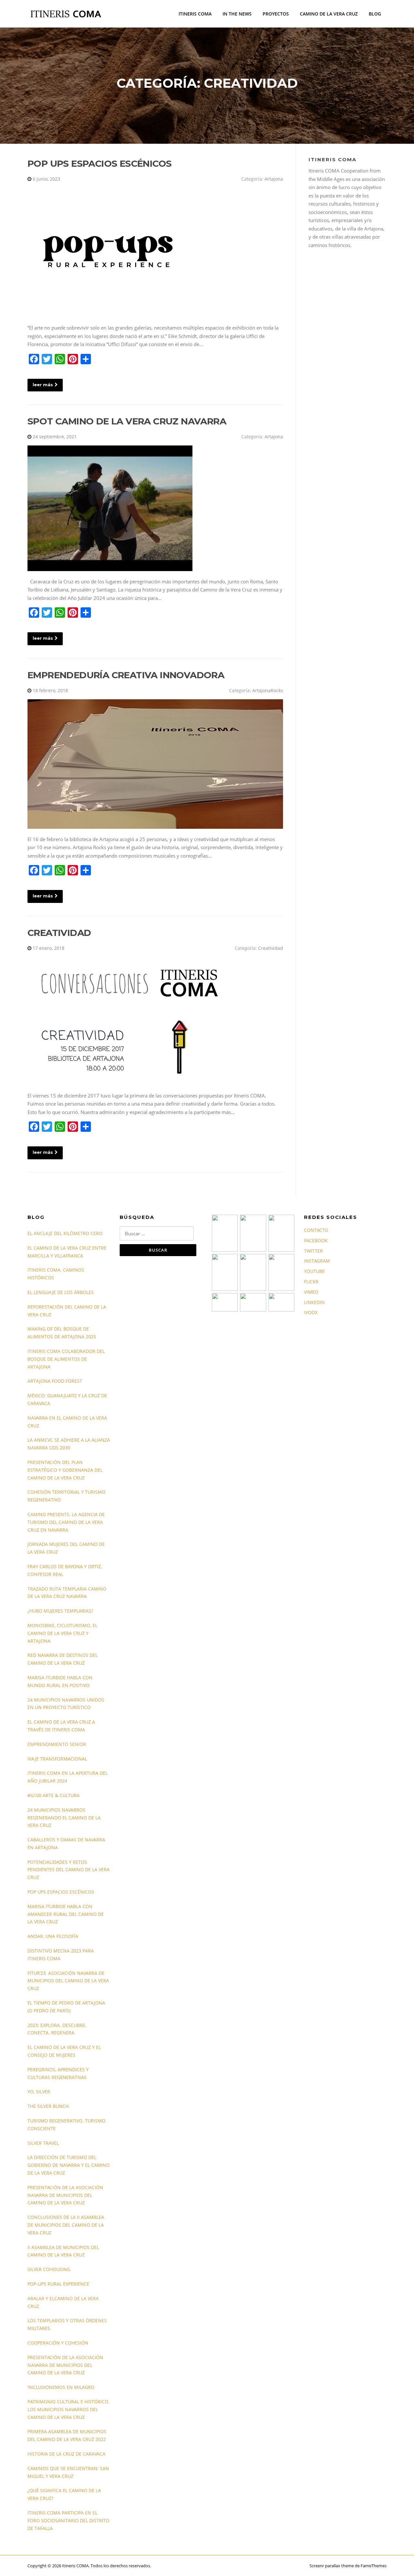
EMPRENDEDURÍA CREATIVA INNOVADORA (126, 675)
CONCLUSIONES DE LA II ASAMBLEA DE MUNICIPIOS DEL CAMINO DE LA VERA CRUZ (66, 2225)
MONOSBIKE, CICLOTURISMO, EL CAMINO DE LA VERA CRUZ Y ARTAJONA (62, 1633)
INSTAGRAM (317, 1261)
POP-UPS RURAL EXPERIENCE (58, 2284)
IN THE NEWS (237, 14)
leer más (43, 385)
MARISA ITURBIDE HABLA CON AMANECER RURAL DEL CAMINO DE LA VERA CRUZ (66, 1914)
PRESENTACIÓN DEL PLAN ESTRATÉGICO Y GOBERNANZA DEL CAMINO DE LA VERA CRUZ (65, 1470)
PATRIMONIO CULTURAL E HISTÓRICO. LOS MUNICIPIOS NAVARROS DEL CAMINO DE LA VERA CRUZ (69, 2409)
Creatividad (271, 948)
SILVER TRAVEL (43, 2143)
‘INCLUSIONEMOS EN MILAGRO (61, 2387)
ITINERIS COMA (195, 14)
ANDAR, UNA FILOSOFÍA (53, 1936)
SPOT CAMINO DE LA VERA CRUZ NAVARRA (127, 421)
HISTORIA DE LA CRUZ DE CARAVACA (66, 2454)
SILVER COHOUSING (49, 2269)
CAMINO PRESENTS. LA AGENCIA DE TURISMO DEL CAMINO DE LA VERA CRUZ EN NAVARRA (66, 1522)
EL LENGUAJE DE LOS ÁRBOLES (61, 1292)
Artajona (274, 179)
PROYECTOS (276, 14)
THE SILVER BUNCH (48, 2106)
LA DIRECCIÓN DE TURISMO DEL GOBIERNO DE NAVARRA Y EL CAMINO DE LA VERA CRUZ (69, 2165)
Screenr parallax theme (332, 2566)
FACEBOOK (316, 1240)
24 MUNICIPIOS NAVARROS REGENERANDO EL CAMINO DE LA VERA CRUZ (64, 1818)
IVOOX (311, 1312)
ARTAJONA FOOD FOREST (55, 1381)
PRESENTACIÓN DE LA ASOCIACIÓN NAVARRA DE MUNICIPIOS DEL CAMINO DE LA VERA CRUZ (65, 2195)
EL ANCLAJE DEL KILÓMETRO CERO (65, 1233)
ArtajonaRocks (268, 690)
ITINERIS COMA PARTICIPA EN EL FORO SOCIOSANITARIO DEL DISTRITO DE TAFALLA (68, 2520)
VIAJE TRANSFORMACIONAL (57, 1759)
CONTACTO (316, 1230)
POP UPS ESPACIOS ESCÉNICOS (99, 163)
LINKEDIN (314, 1302)
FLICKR (311, 1282)
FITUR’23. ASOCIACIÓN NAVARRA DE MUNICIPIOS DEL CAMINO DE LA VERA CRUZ (68, 1981)
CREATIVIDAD (59, 933)
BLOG (375, 14)
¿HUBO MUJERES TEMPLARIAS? (60, 1611)
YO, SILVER (39, 2092)
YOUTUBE (314, 1271)
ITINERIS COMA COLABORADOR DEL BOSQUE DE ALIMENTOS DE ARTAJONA (66, 1359)
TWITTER (313, 1251)
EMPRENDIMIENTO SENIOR (57, 1744)
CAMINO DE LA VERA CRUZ (329, 14)
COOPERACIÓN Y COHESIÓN (58, 2343)
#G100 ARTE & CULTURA (54, 1795)
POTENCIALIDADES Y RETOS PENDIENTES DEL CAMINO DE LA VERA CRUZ (69, 1870)
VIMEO (311, 1292)
